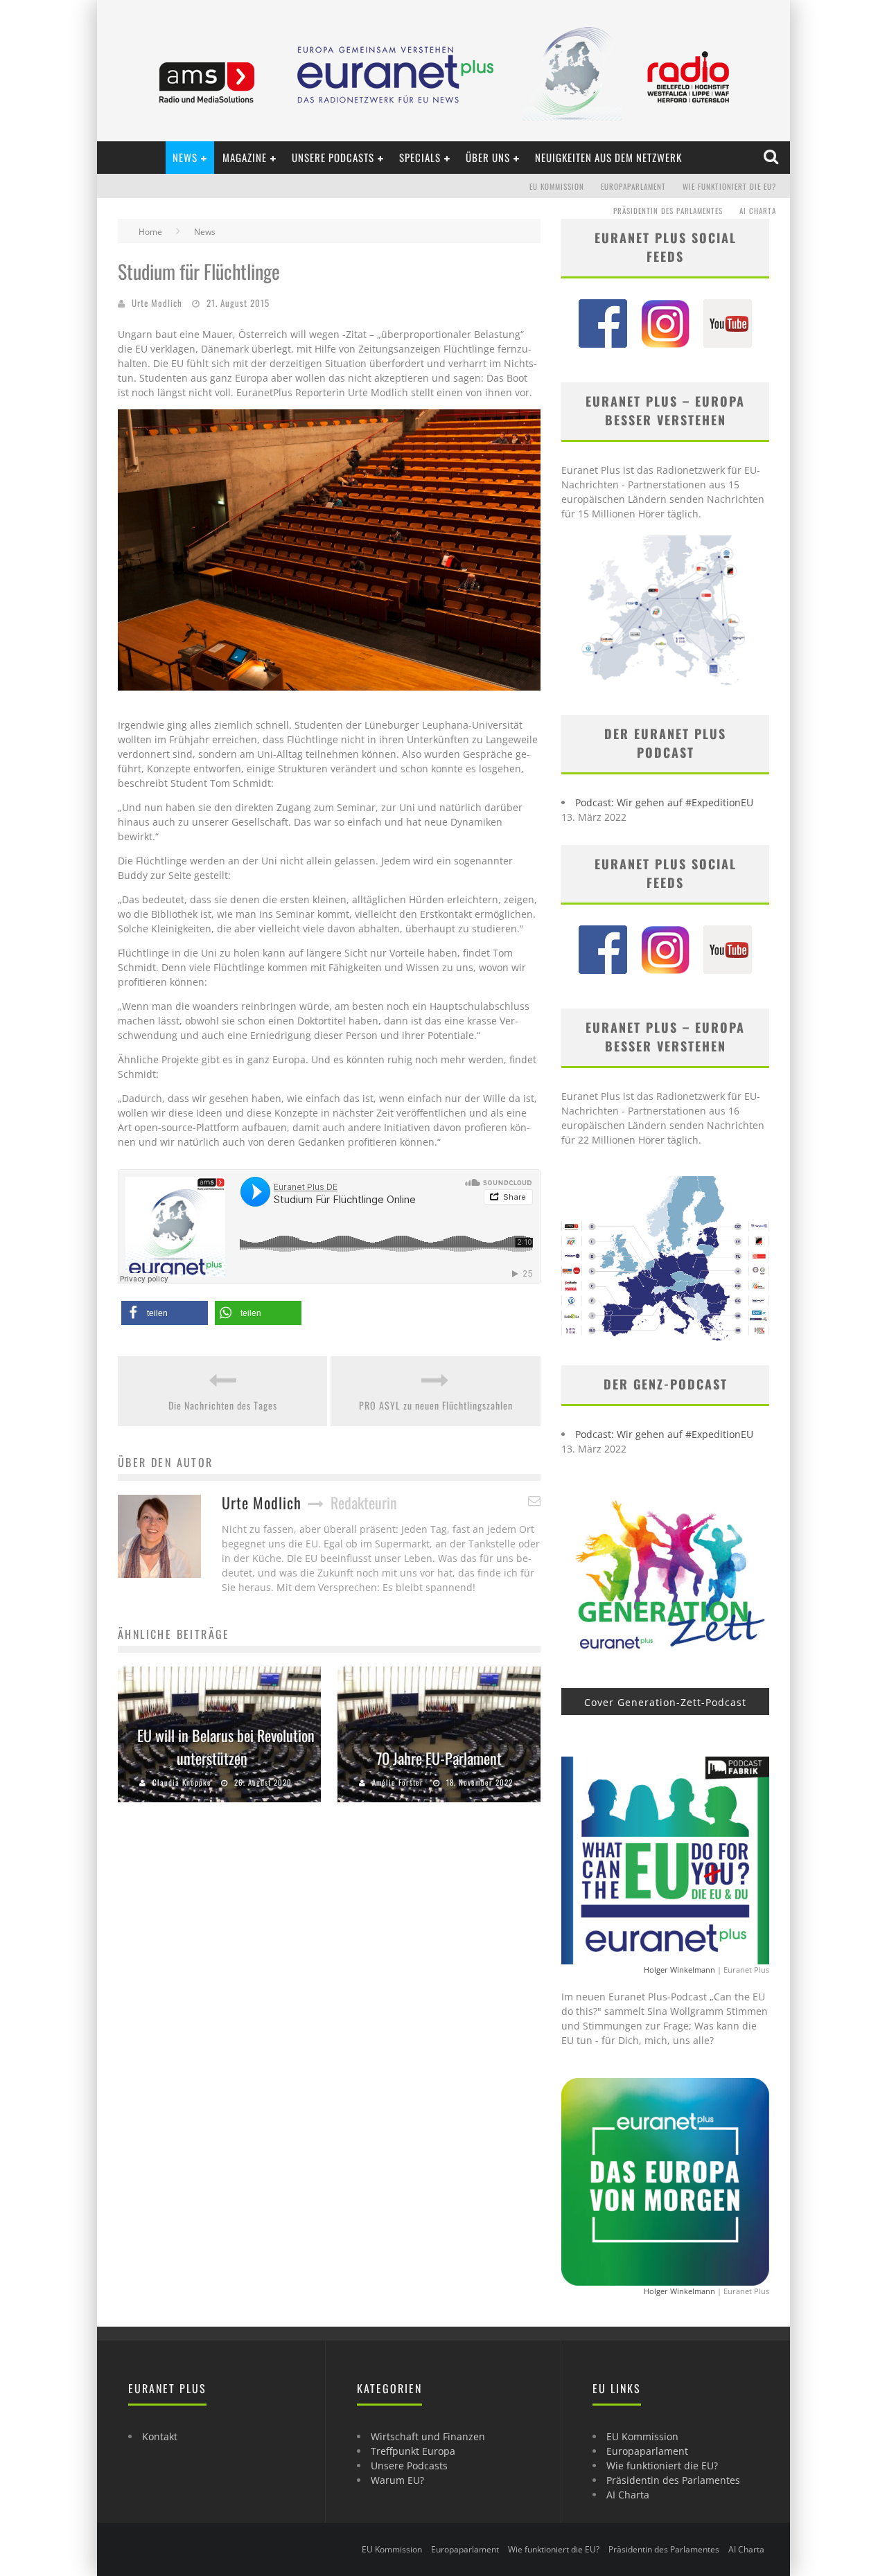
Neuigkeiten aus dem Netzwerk (608, 157)
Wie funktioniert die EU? (729, 186)
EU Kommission (557, 186)
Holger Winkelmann (679, 1970)
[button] (165, 1313)
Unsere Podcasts (333, 157)
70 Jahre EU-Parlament (439, 1758)
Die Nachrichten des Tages (223, 1405)
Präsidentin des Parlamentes (668, 211)
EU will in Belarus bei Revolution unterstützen (226, 1747)
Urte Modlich (157, 303)
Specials (420, 157)
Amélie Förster (398, 1782)
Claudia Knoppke (182, 1782)
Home (150, 232)
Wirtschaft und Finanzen (428, 2436)
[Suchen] (772, 157)
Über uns (488, 157)
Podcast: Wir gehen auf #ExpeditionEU (664, 802)
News (185, 157)
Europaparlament (633, 186)
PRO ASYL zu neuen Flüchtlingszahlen (436, 1405)
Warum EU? (397, 2480)
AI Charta (758, 211)
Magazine (245, 157)
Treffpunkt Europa (413, 2451)
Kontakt (160, 2436)
